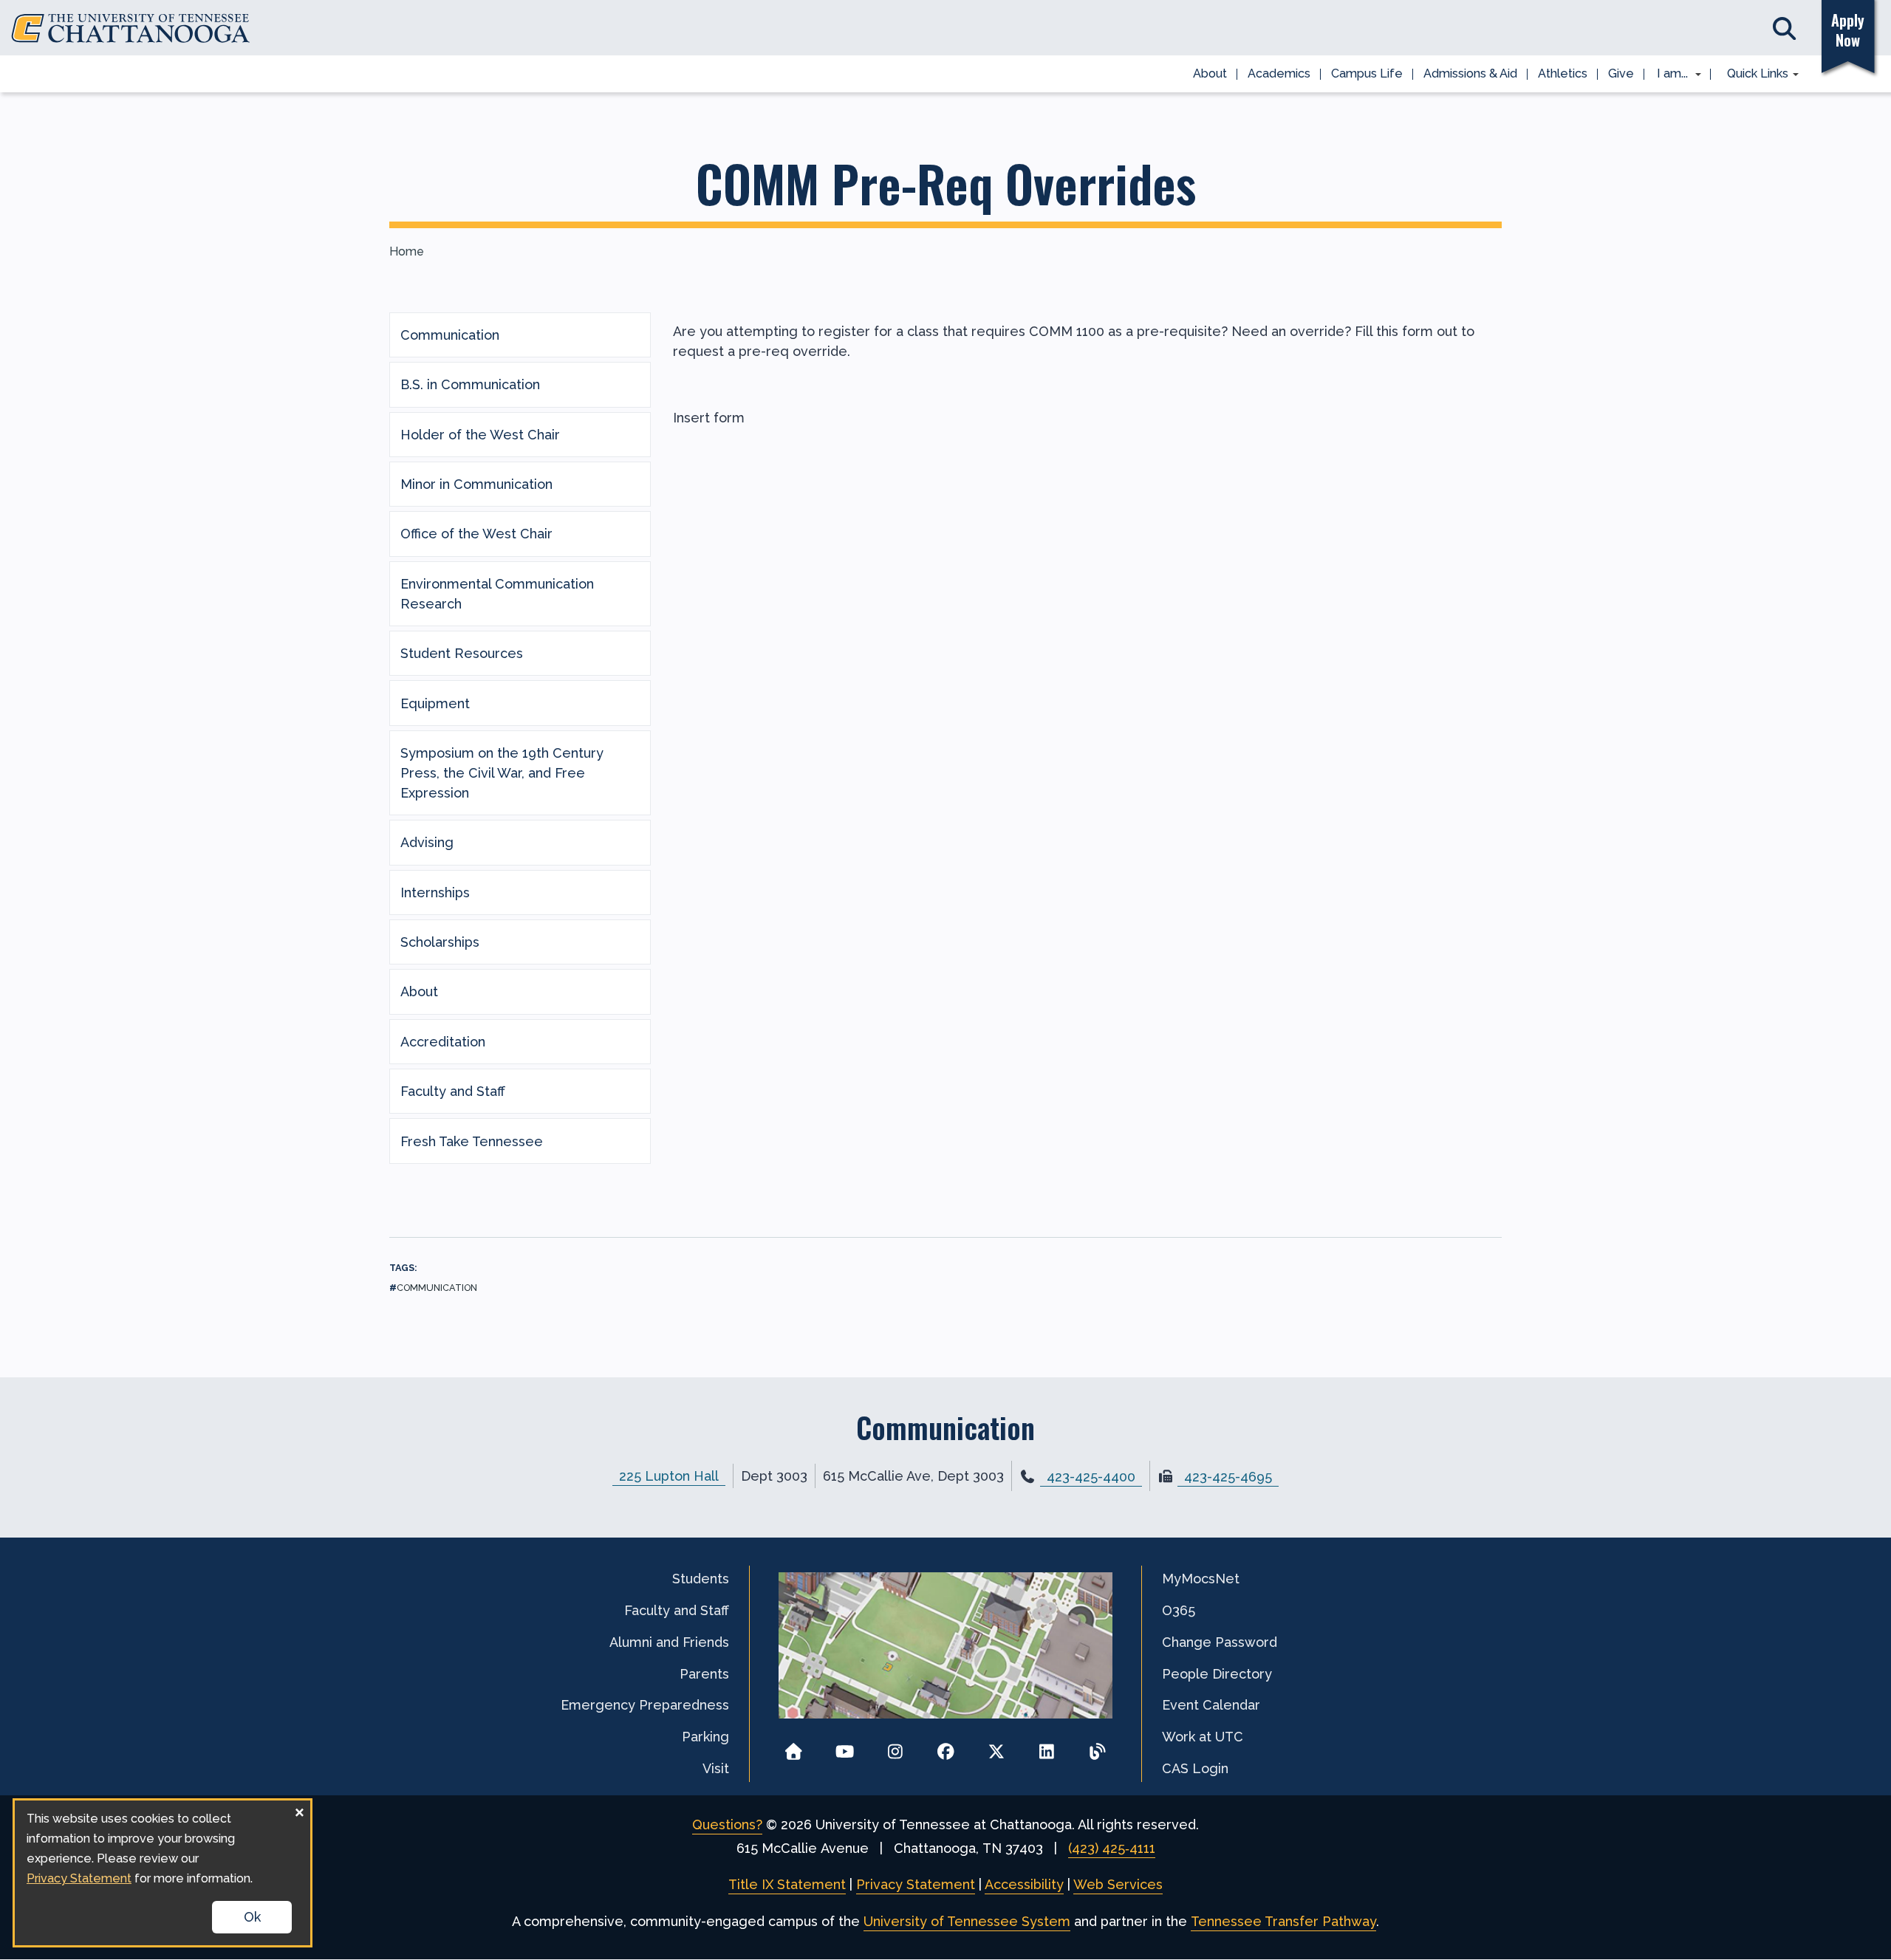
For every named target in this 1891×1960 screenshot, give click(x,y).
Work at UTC (1203, 1737)
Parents (704, 1674)
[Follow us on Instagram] (895, 1747)
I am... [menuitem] (1668, 75)
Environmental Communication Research (497, 594)
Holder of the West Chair (480, 435)
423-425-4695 (1228, 1477)
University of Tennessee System (967, 1921)
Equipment (435, 703)
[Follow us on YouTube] (845, 1747)
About (419, 991)
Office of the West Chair (476, 534)
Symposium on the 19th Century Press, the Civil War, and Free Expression (502, 773)
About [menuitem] (1210, 73)
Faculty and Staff (453, 1091)
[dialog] (163, 1873)
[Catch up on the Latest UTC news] (1097, 1747)
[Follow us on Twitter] (996, 1747)
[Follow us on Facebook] (946, 1747)
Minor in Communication (476, 484)
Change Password (1220, 1642)
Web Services (1118, 1884)
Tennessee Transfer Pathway (1283, 1921)
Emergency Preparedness (645, 1705)
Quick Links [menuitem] (1752, 75)
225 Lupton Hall (669, 1476)
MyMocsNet (1201, 1579)
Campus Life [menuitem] (1367, 73)
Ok (252, 1917)
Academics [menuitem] (1279, 73)
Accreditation (443, 1042)
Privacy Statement (916, 1884)
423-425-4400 (1091, 1477)
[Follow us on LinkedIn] (1047, 1747)
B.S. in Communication (470, 384)
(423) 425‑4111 (1112, 1848)
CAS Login (1195, 1768)
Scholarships (440, 942)
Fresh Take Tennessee (472, 1141)
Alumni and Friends (669, 1642)
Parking (705, 1737)
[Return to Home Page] (794, 1747)
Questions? (727, 1824)
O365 (1179, 1610)
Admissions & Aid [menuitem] (1470, 73)
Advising (427, 842)
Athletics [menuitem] (1563, 73)
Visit (716, 1768)
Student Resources (462, 653)
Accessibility (1024, 1884)
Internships (435, 892)
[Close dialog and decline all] (299, 1810)
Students (701, 1579)
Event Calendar (1211, 1705)
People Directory (1217, 1674)
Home (407, 251)
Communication (450, 335)
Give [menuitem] (1621, 73)
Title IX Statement (787, 1884)
